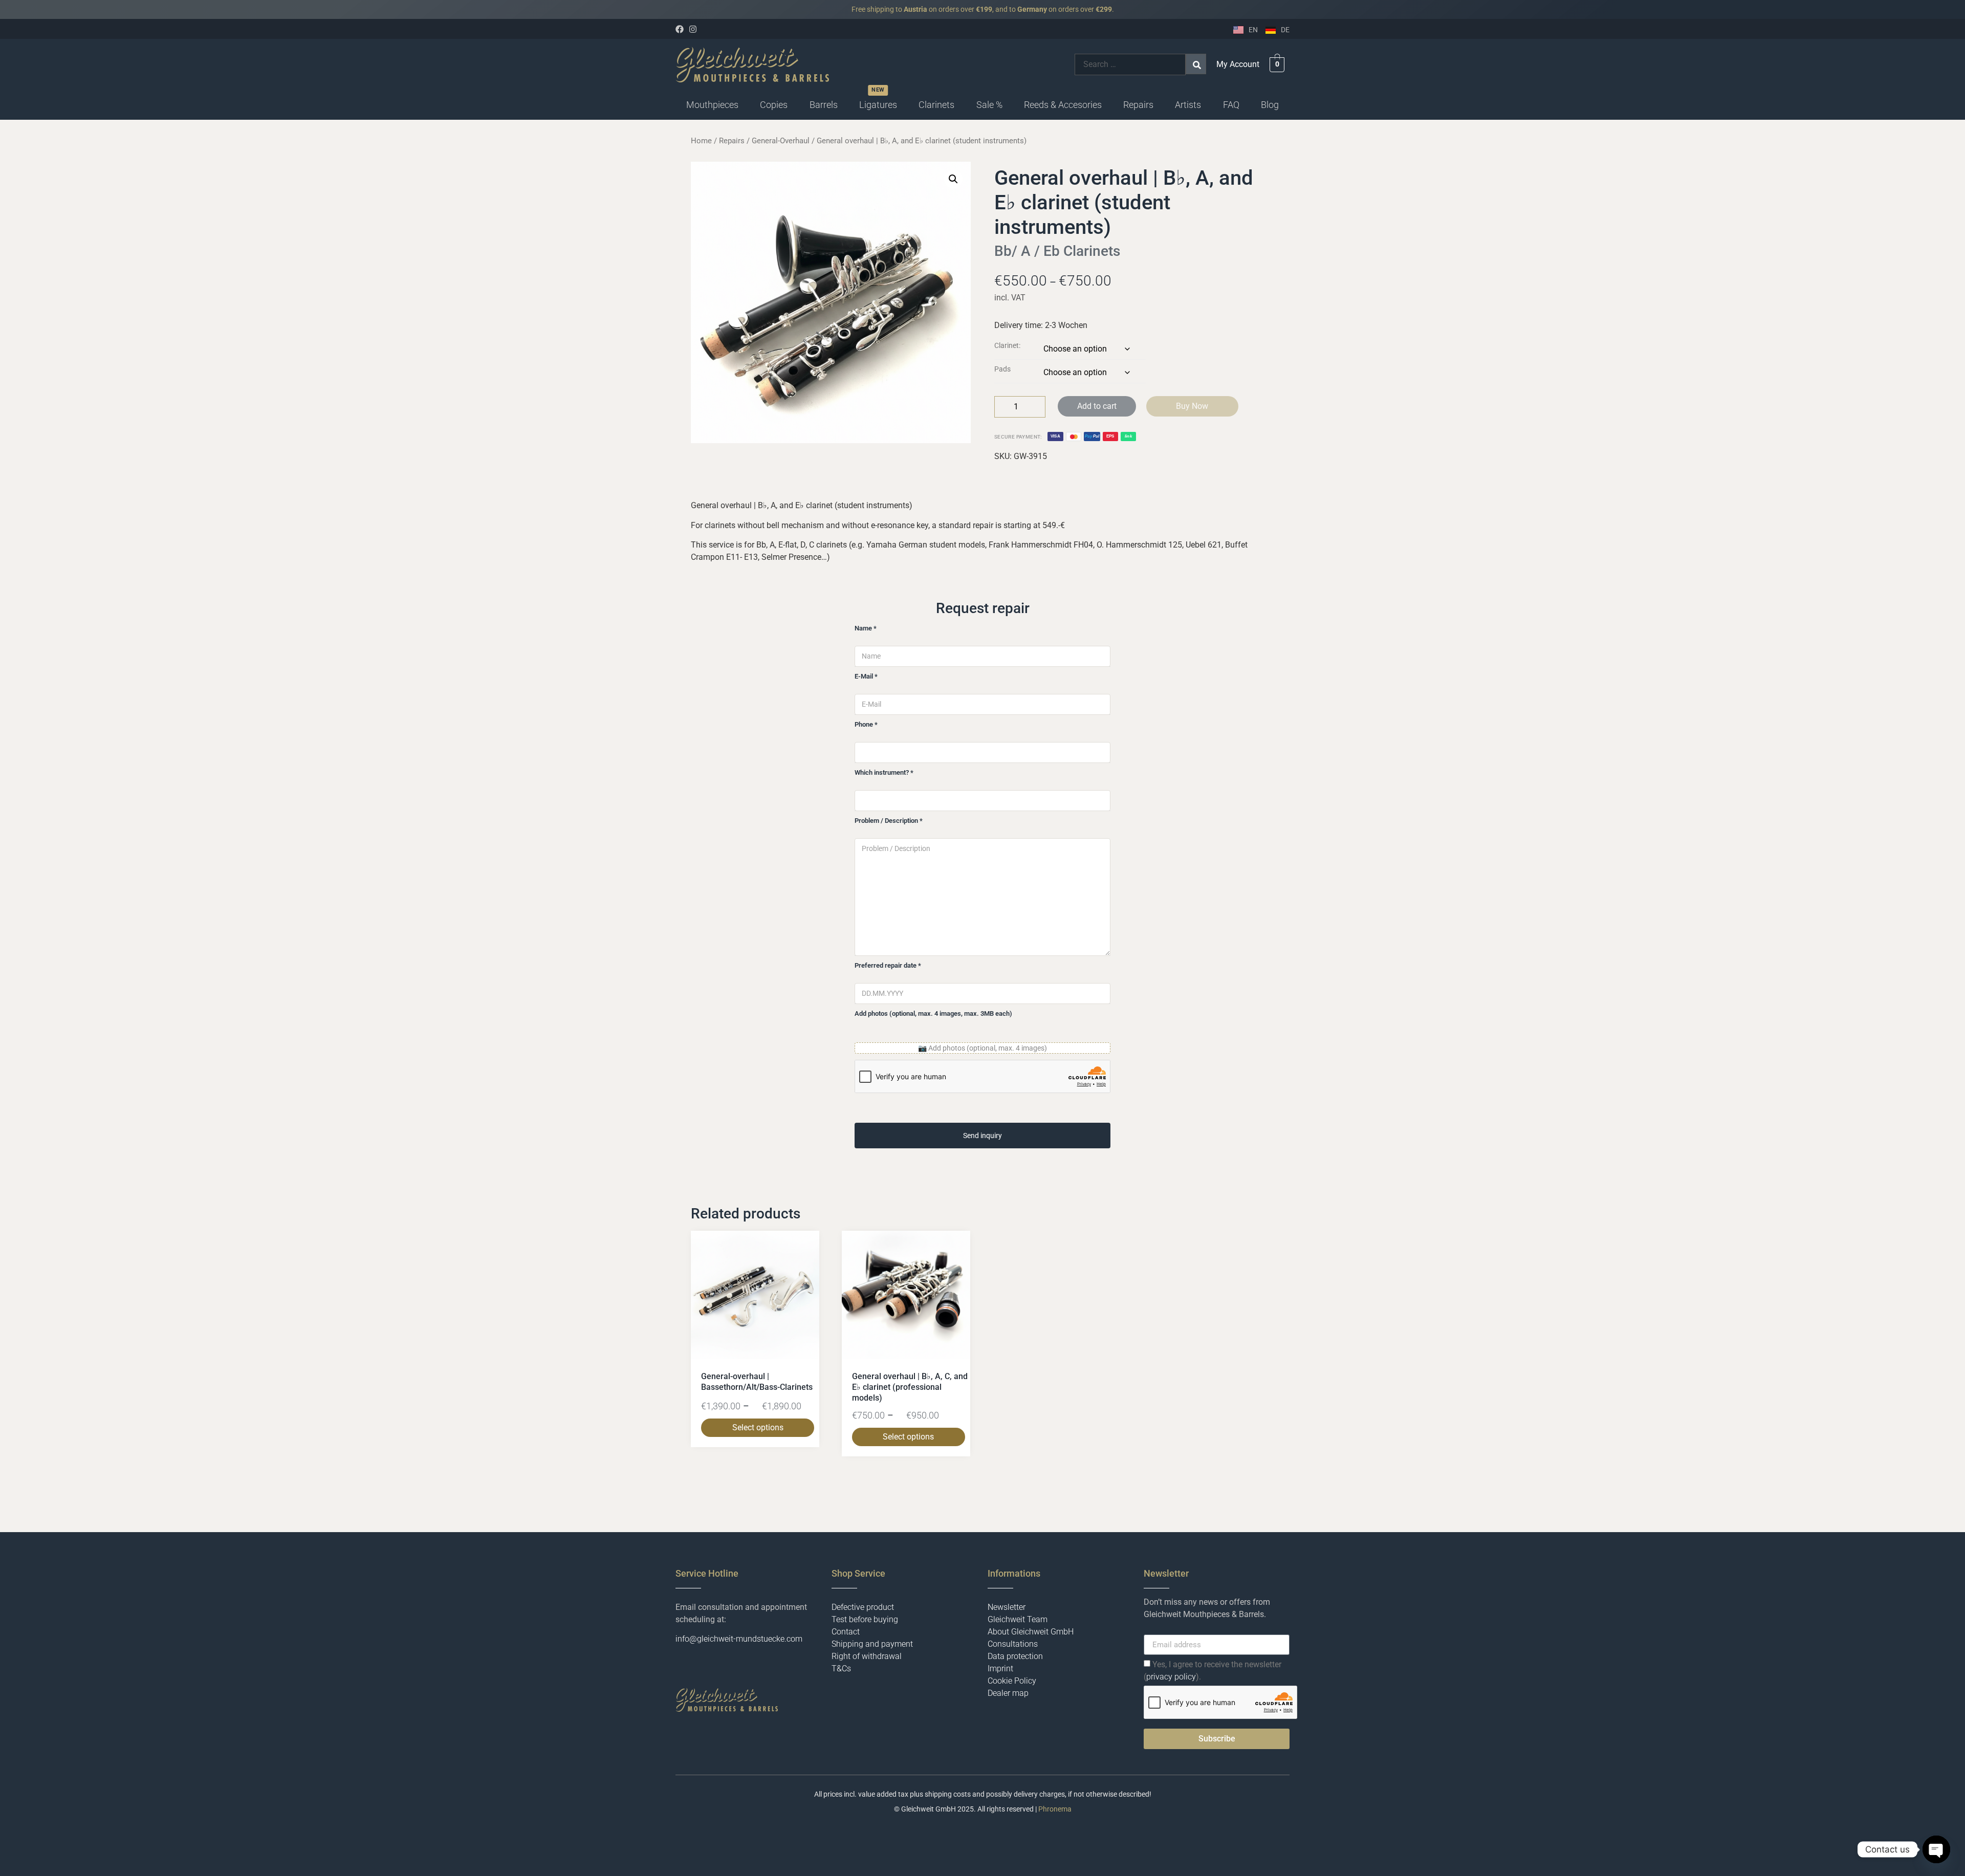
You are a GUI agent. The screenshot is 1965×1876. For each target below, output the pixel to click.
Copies (774, 105)
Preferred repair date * (888, 965)
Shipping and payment (872, 1644)
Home (701, 141)
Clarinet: (1007, 346)
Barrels (824, 105)
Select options (758, 1427)
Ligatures (878, 105)
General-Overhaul (781, 141)
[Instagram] (693, 29)
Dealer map (1008, 1693)
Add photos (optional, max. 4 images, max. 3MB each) (933, 1013)
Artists (1188, 105)
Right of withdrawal (867, 1656)
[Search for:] (1130, 64)
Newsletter (1007, 1607)
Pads (1002, 369)
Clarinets (936, 105)
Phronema (1055, 1809)
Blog (1270, 105)
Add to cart (1097, 406)
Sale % (989, 105)
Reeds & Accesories (1063, 105)
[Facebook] (680, 29)
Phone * (866, 724)
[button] (712, 105)
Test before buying (865, 1619)
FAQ (1231, 105)
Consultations (1013, 1644)
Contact (846, 1632)
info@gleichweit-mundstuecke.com (739, 1639)
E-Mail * (866, 676)
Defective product (863, 1607)
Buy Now (1192, 406)
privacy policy (1171, 1677)
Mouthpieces (712, 105)
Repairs (1138, 105)
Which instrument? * (884, 772)
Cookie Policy (1012, 1681)
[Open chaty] (1936, 1849)
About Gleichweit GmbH (1031, 1632)
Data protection (1015, 1656)
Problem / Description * (889, 821)
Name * (866, 628)
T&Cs (841, 1668)
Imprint (1000, 1668)
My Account (1238, 64)
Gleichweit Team (1018, 1619)
